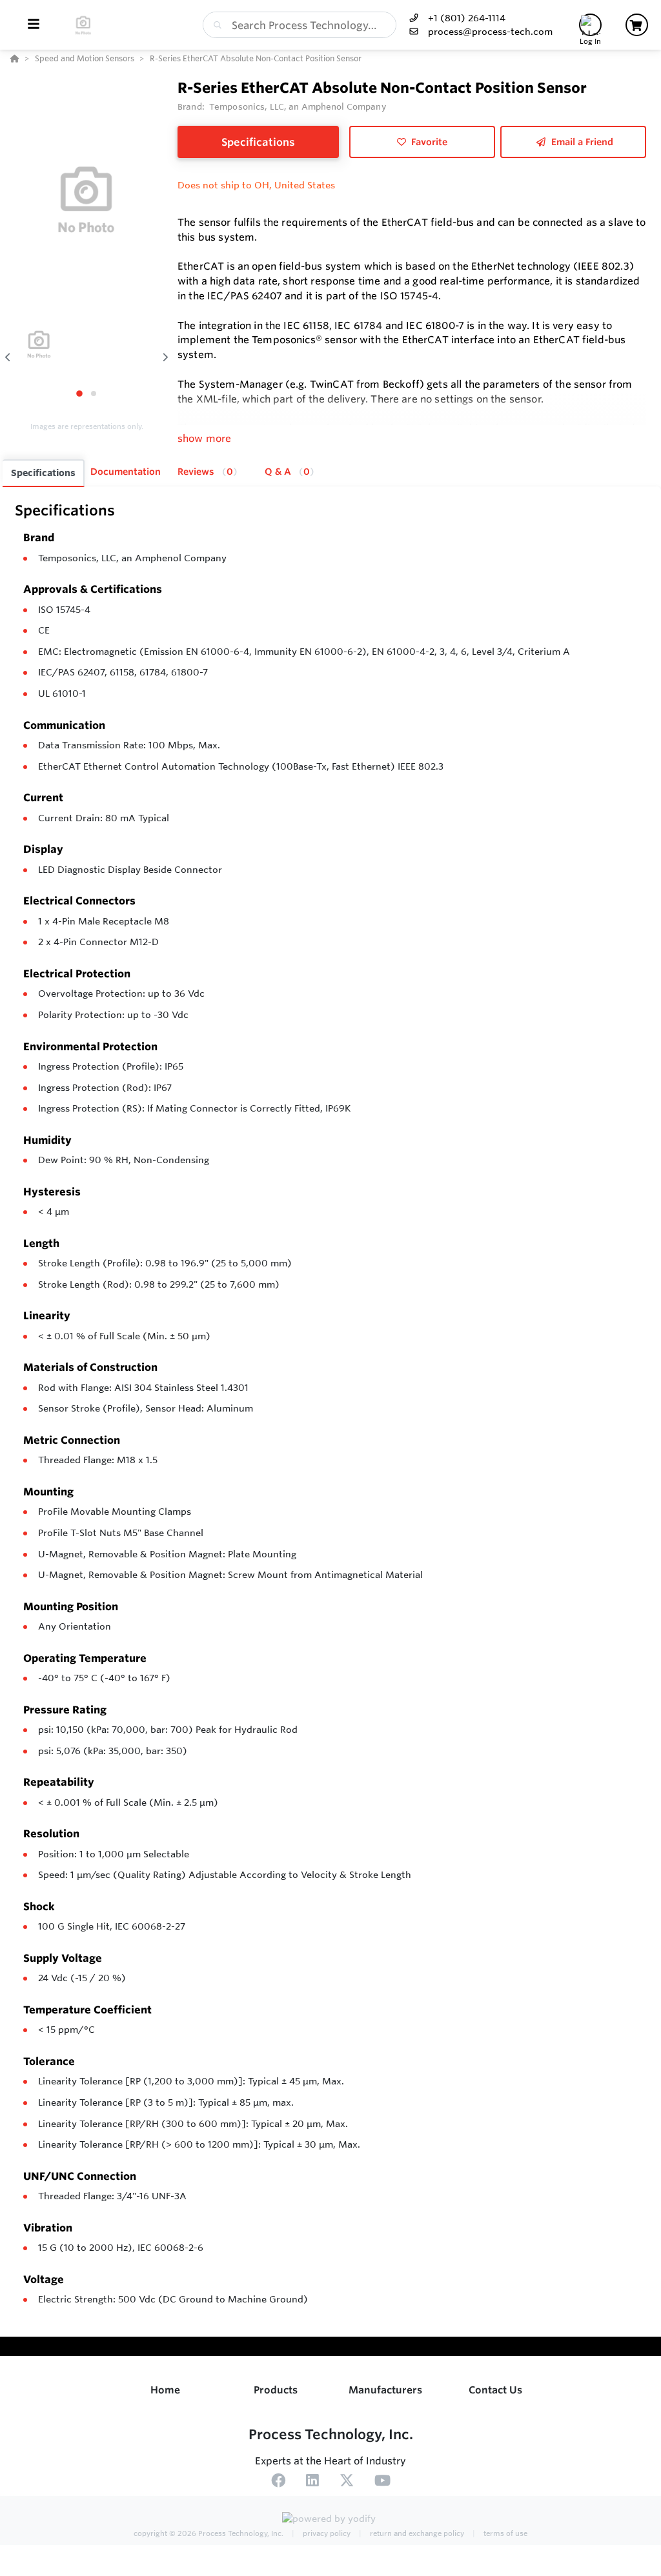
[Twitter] (347, 2482)
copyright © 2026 (208, 2533)
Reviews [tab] (205, 472)
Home (165, 2390)
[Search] (215, 25)
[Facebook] (278, 2482)
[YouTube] (382, 2482)
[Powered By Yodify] (330, 2520)
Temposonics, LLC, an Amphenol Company (132, 558)
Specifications (258, 142)
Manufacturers (385, 2390)
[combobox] (300, 25)
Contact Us (495, 2390)
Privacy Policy (326, 2533)
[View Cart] (637, 25)
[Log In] (590, 25)
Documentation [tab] (126, 472)
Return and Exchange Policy (416, 2533)
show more (204, 438)
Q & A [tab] (287, 472)
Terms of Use (504, 2533)
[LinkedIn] (312, 2482)
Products (276, 2390)
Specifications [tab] (43, 473)
